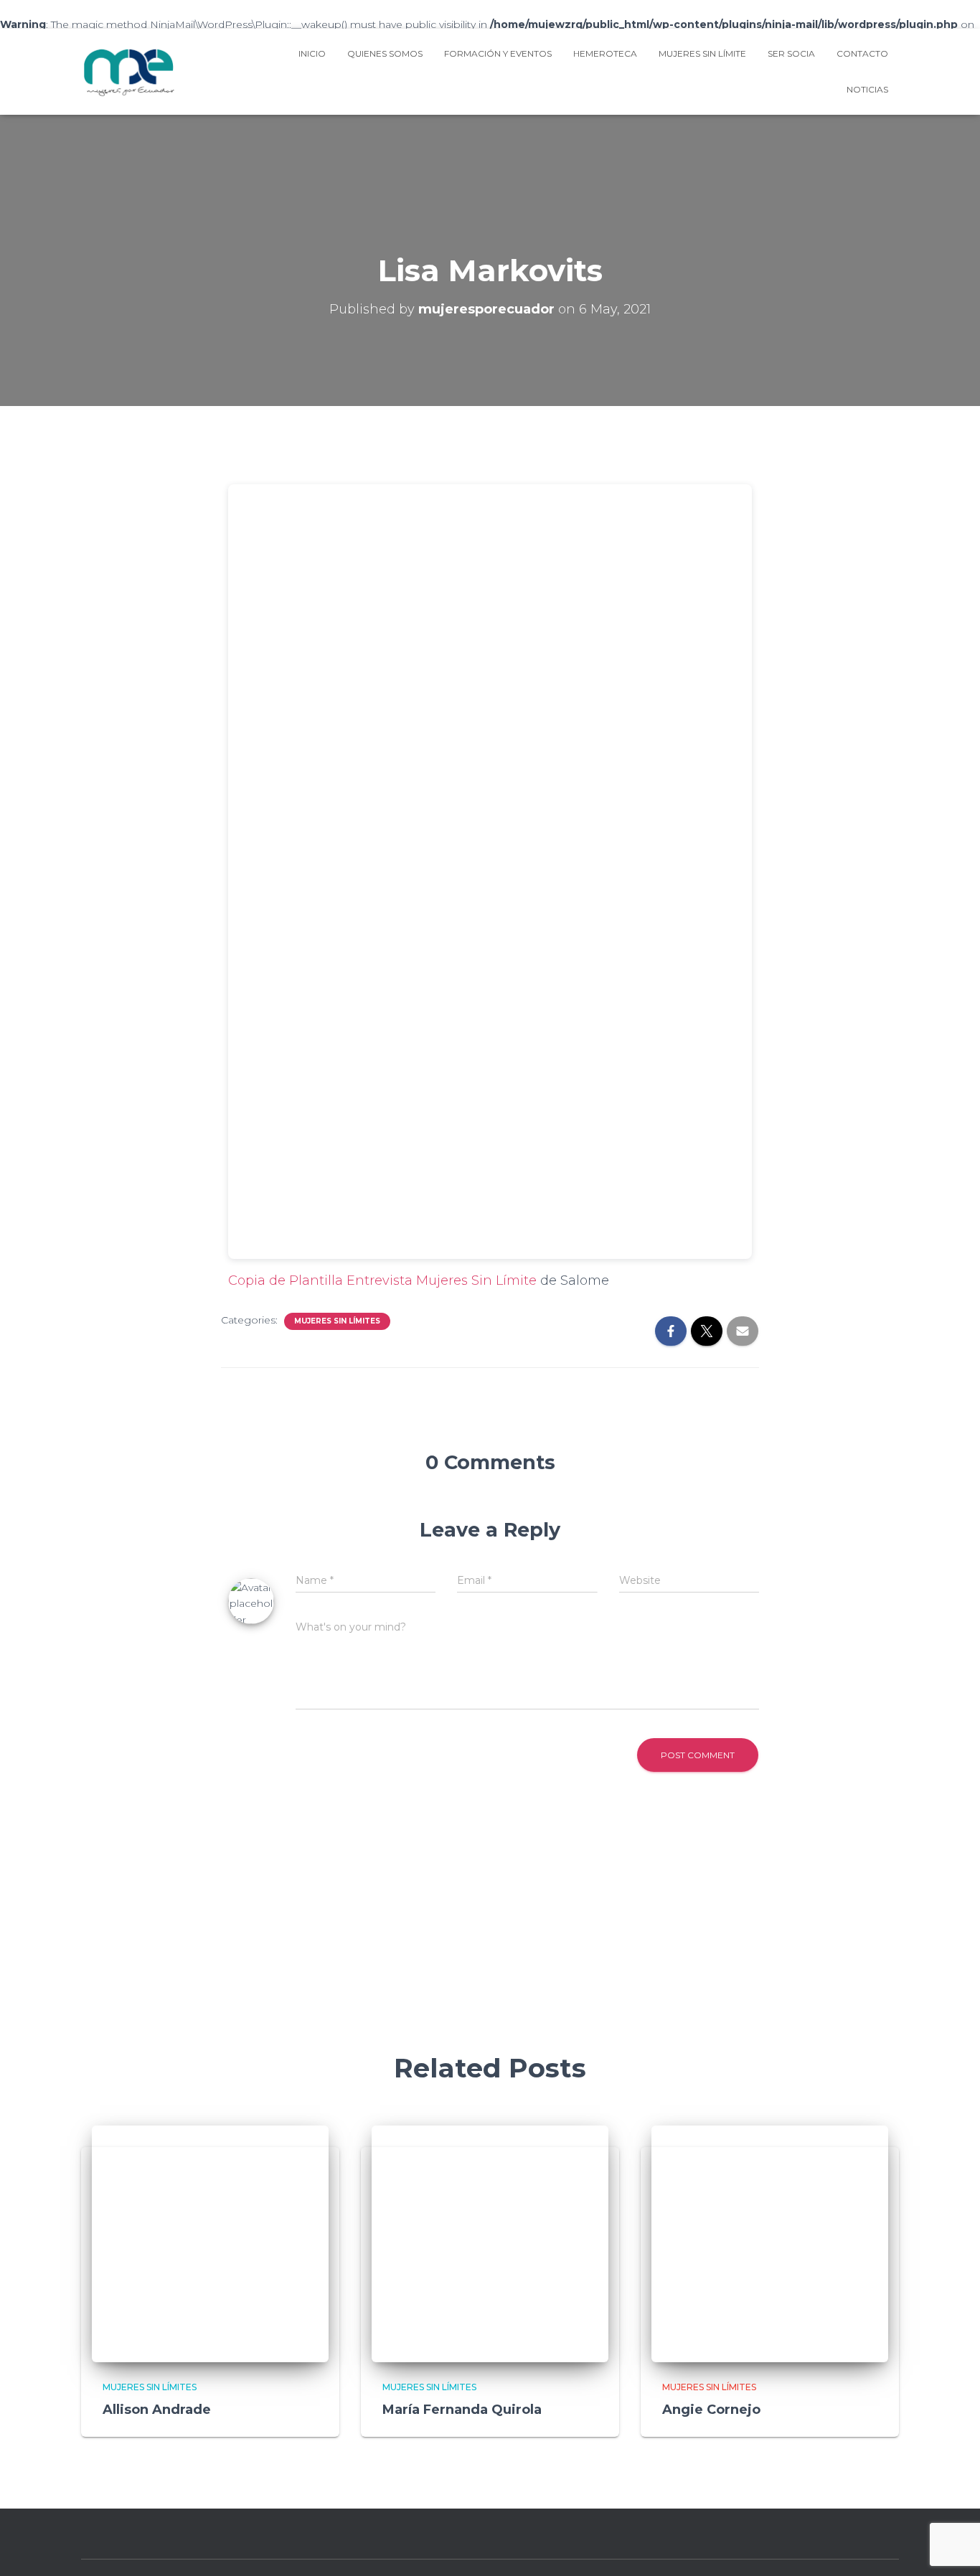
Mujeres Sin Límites (337, 1321)
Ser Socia (791, 53)
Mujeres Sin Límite (702, 53)
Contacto (862, 53)
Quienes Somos (385, 53)
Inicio (312, 53)
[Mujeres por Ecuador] (129, 72)
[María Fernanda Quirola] (490, 2242)
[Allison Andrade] (210, 2242)
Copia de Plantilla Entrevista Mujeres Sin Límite (382, 1280)
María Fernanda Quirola (462, 2410)
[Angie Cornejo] (770, 2242)
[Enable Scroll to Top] (952, 2547)
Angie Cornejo (711, 2410)
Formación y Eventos (498, 53)
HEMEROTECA (605, 53)
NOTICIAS (867, 89)
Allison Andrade (157, 2410)
